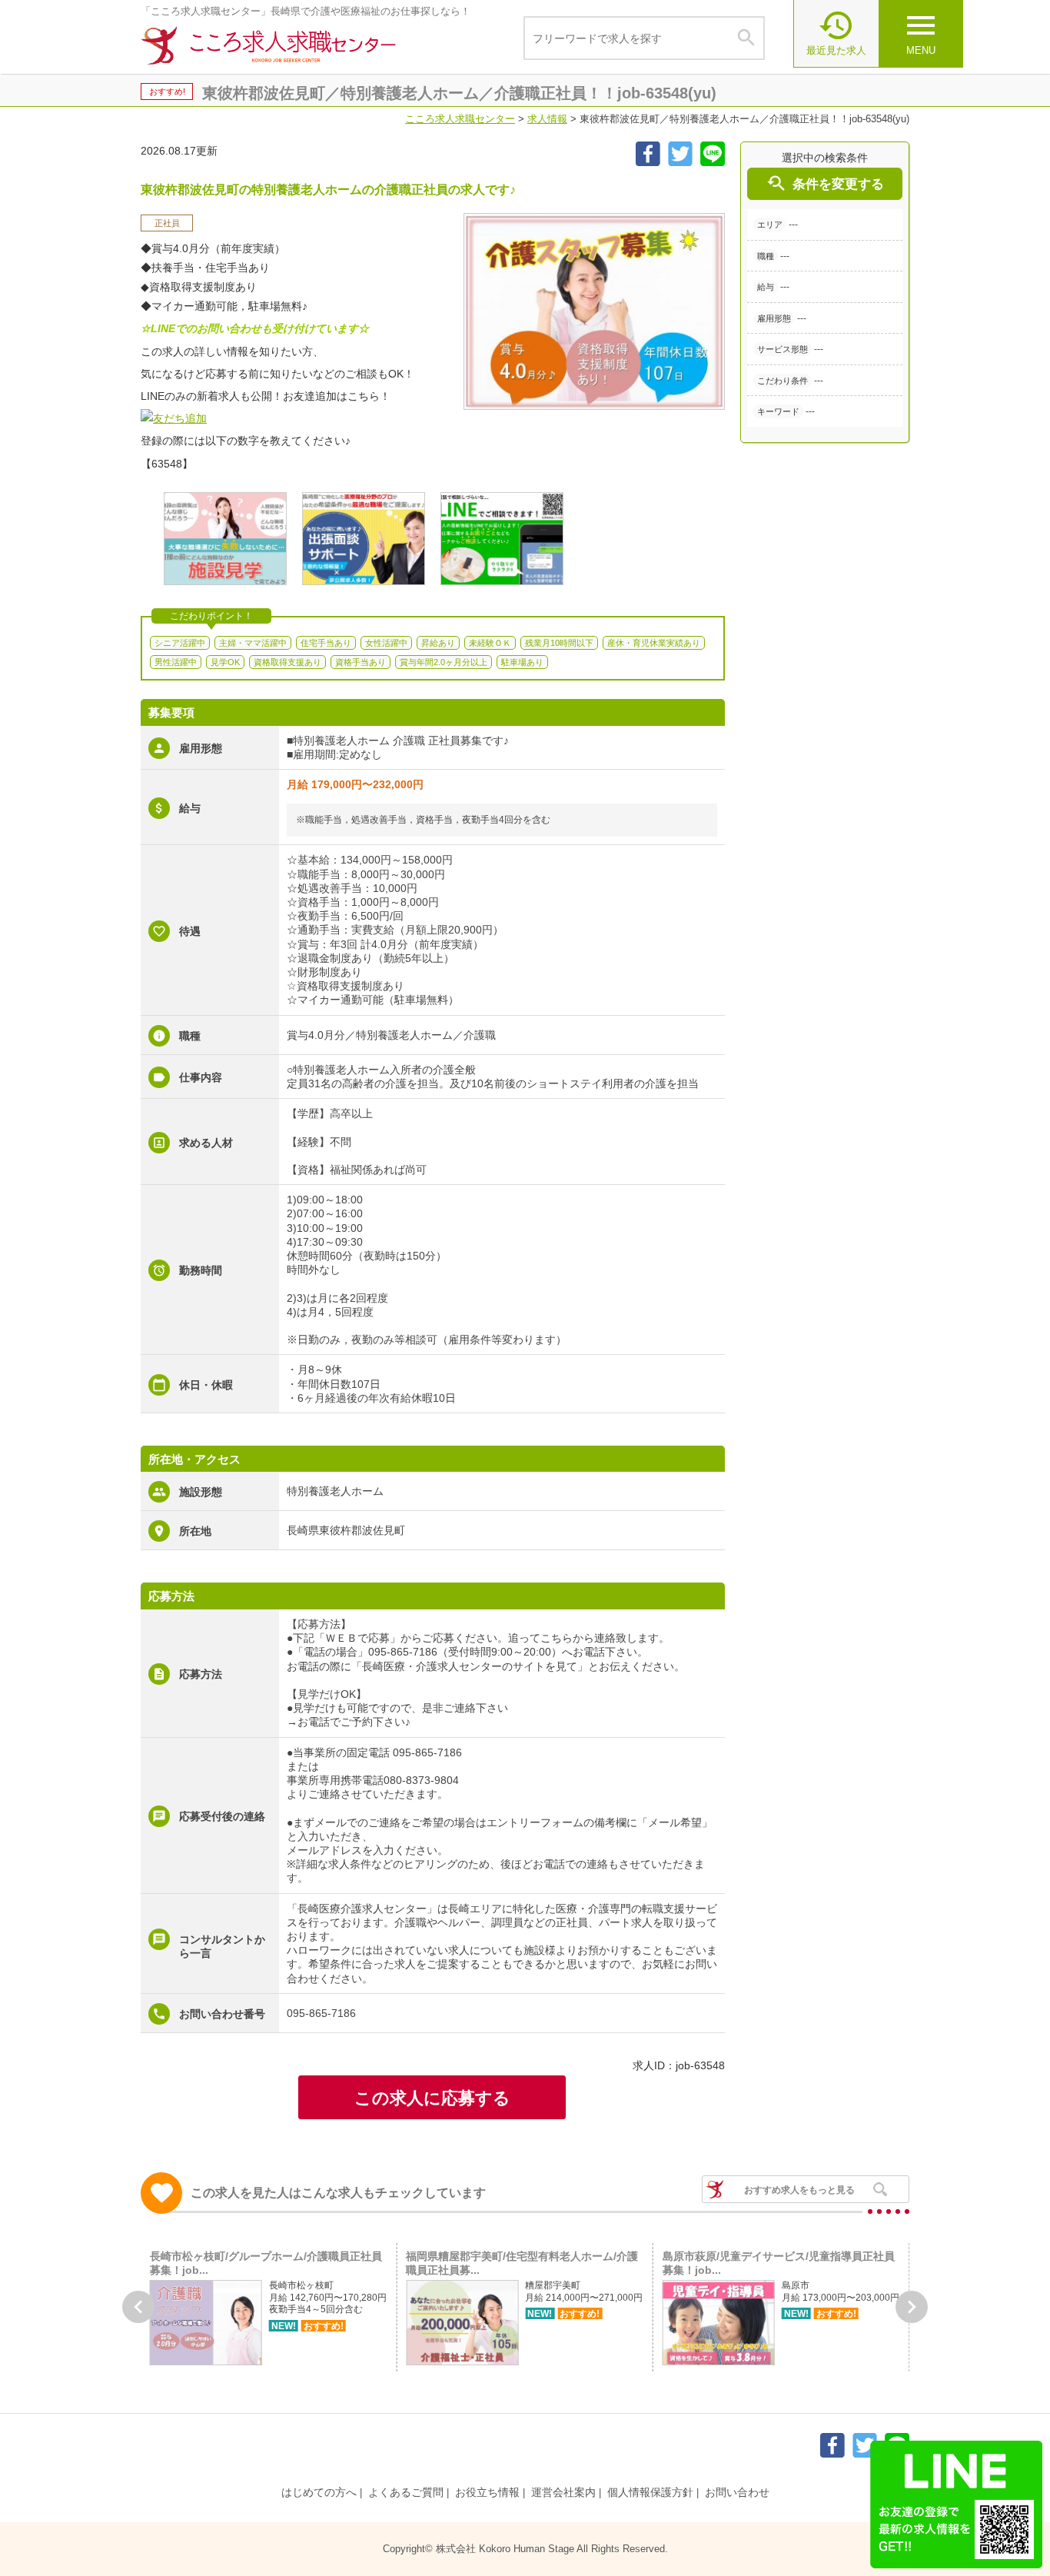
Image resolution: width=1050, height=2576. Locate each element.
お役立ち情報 (487, 2492)
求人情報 (547, 119)
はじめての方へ (319, 2492)
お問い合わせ (737, 2492)
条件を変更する (825, 183)
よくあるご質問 (406, 2492)
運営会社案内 (563, 2492)
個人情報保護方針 (650, 2492)
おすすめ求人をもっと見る (799, 2190)
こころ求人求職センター (460, 119)
